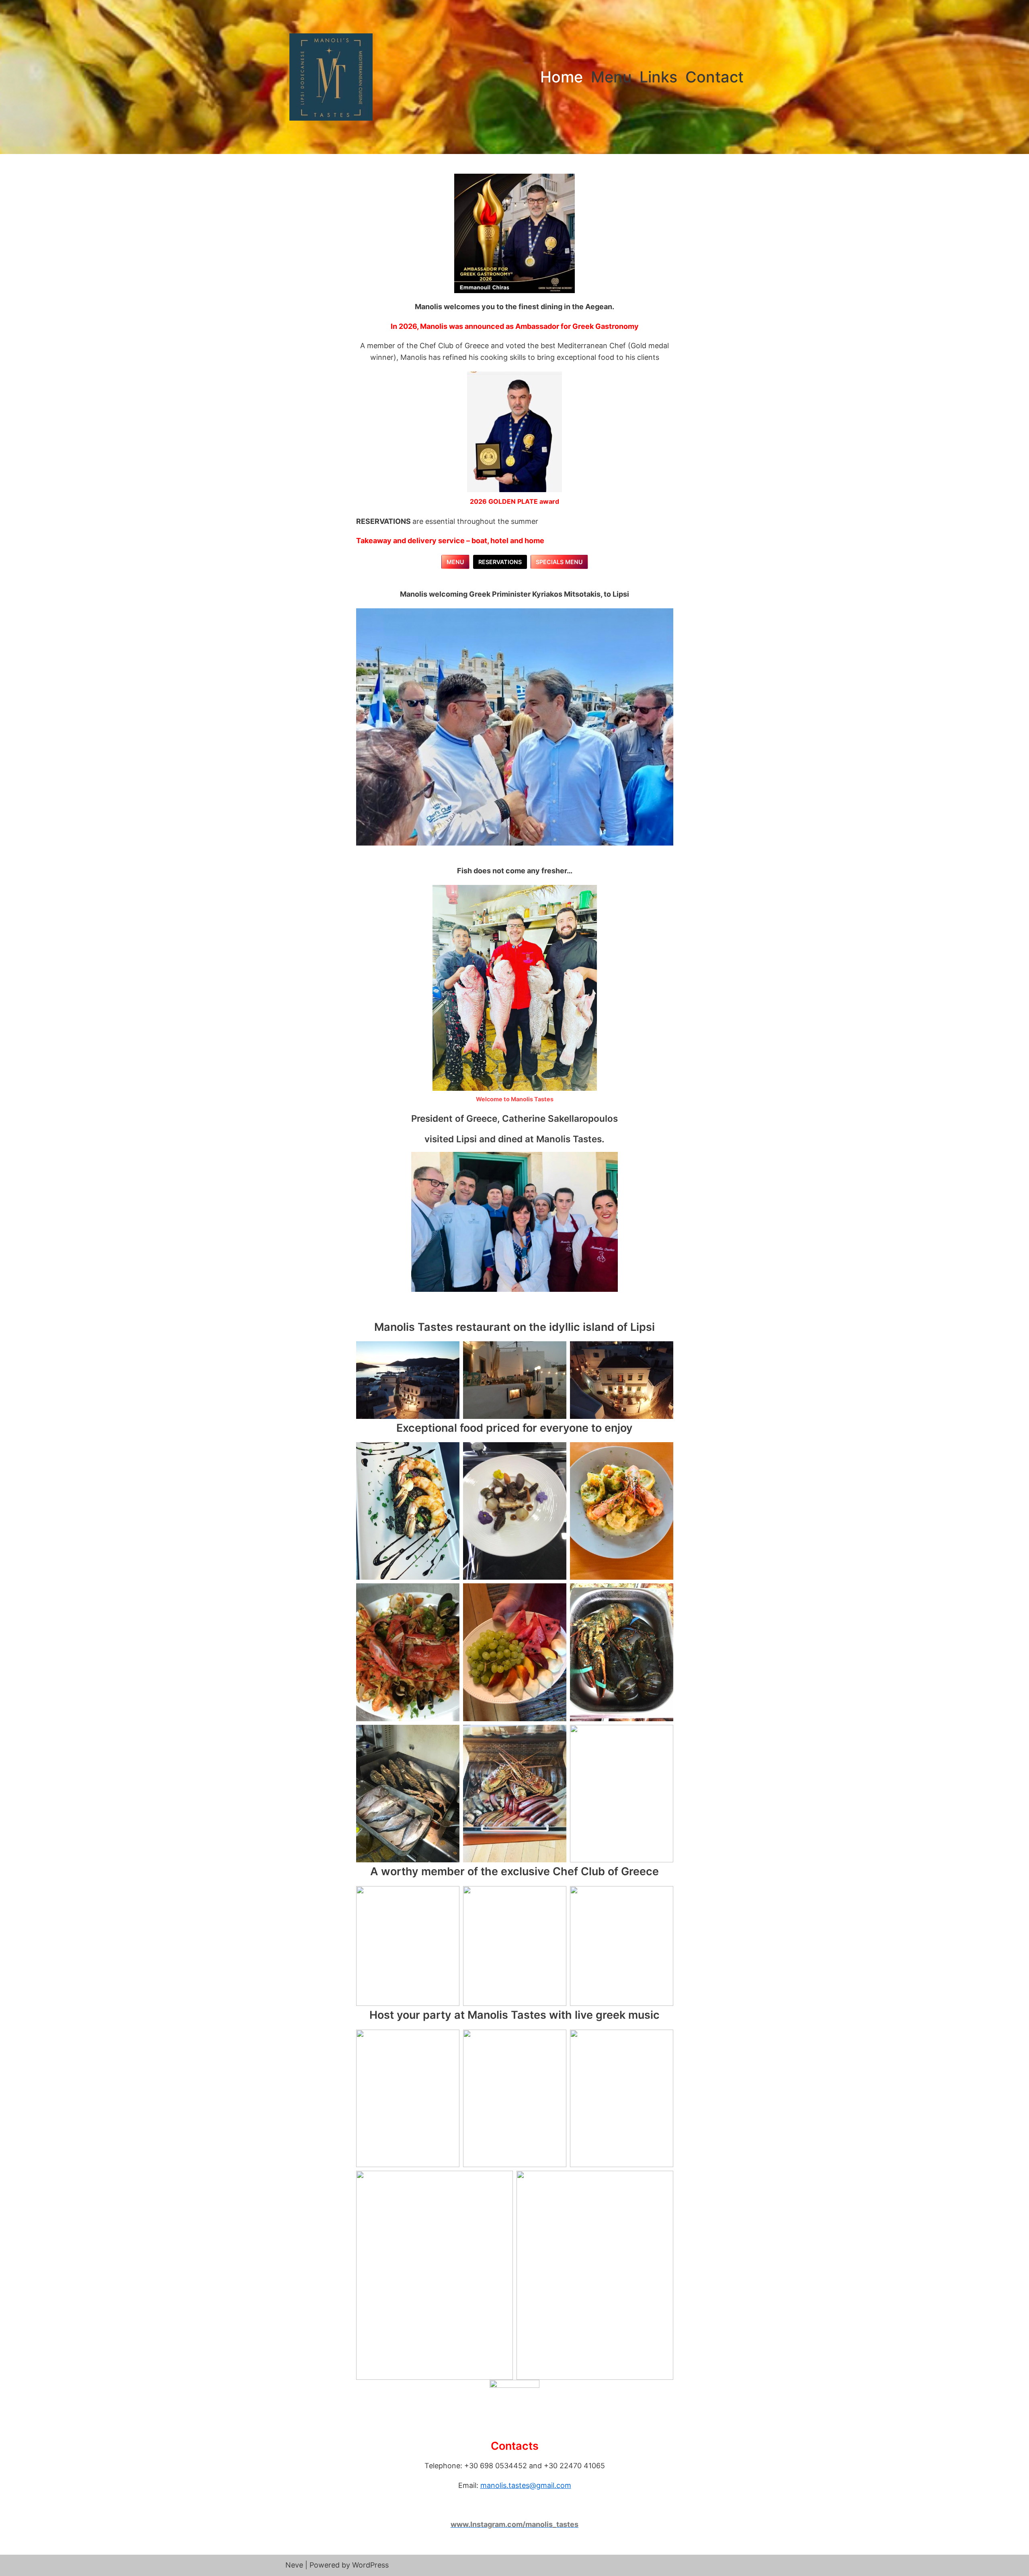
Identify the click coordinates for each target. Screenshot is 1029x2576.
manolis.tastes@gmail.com (526, 2485)
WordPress (370, 2565)
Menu (611, 77)
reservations (500, 562)
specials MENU (559, 562)
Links (658, 77)
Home (562, 77)
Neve (294, 2565)
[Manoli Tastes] (331, 77)
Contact (714, 77)
